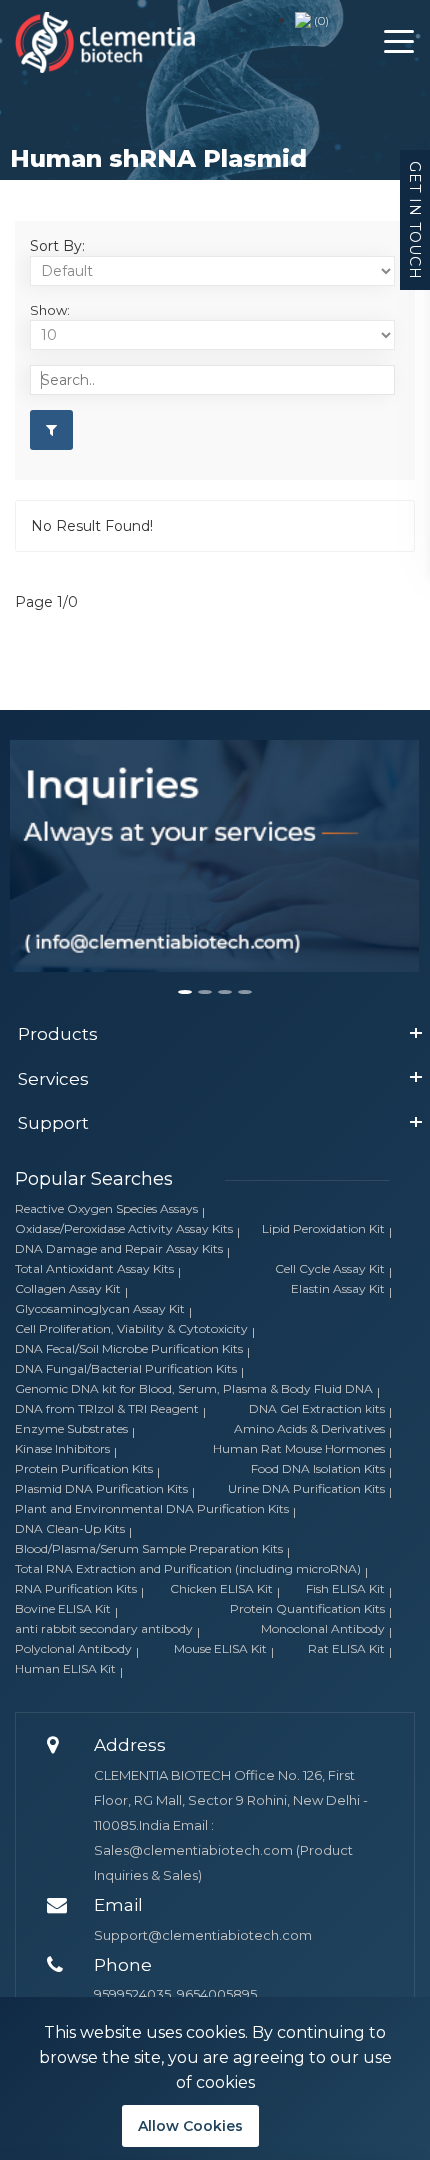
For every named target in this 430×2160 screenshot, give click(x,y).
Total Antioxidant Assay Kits (94, 1268)
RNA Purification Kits (76, 1588)
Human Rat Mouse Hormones (299, 1448)
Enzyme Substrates (71, 1428)
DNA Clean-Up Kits (70, 1528)
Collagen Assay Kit (68, 1288)
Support (53, 1123)
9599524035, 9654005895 (175, 1994)
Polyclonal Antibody (73, 1648)
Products (58, 1034)
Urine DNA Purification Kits (306, 1488)
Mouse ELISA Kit (220, 1648)
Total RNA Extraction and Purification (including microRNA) (188, 1568)
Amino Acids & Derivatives (309, 1428)
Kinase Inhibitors (62, 1448)
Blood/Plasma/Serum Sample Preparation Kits (149, 1548)
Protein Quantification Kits (307, 1608)
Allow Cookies (190, 2126)
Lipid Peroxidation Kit (323, 1228)
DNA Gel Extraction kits (317, 1408)
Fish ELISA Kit (345, 1588)
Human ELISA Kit (65, 1668)
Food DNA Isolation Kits (318, 1468)
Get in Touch (415, 220)
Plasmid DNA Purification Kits (101, 1488)
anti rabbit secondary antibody (104, 1628)
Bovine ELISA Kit (63, 1608)
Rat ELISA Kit (346, 1648)
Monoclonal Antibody (323, 1628)
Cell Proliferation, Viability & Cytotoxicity (131, 1328)
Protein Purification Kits (84, 1468)
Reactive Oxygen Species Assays (106, 1208)
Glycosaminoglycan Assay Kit (100, 1308)
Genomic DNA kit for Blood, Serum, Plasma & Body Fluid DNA (194, 1388)
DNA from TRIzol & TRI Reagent (107, 1408)
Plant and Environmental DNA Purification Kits (152, 1508)
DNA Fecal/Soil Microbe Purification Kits (129, 1348)
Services (53, 1079)
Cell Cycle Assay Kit (330, 1268)
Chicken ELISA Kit (221, 1588)
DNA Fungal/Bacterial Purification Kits (126, 1368)
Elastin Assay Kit (338, 1288)
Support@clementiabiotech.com (203, 1935)
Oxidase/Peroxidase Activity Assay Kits (124, 1228)
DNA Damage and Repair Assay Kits (119, 1248)
